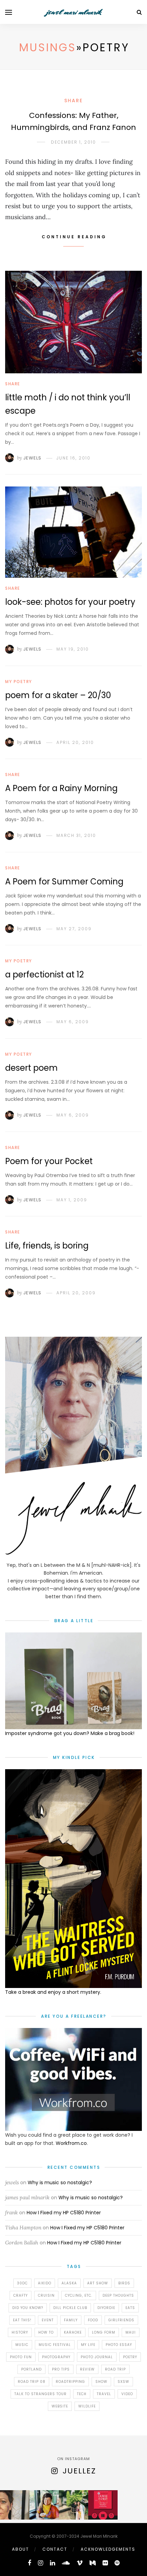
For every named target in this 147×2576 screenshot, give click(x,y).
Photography (56, 2357)
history (20, 2332)
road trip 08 (32, 2382)
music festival (55, 2345)
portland (31, 2369)
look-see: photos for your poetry (70, 602)
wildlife (87, 2406)
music (22, 2345)
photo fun (21, 2357)
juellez (79, 2471)
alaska (69, 2283)
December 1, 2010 (73, 142)
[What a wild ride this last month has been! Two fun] (73, 2505)
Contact (55, 2549)
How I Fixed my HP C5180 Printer (64, 2213)
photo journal (97, 2357)
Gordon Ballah (22, 2243)
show (101, 2382)
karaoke (73, 2332)
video (127, 2394)
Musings (48, 47)
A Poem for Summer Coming (64, 882)
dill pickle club (70, 2308)
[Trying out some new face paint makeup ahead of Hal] (15, 2505)
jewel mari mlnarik (73, 12)
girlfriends (121, 2320)
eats (130, 2308)
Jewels (32, 458)
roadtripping (70, 2382)
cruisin (46, 2295)
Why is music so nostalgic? (60, 2183)
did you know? (28, 2308)
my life (88, 2345)
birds (124, 2283)
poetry (130, 2357)
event (48, 2320)
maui (131, 2332)
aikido (45, 2283)
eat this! (22, 2320)
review (87, 2369)
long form (104, 2332)
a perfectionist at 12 (44, 975)
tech (82, 2394)
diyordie (106, 2308)
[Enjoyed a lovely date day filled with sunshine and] (44, 2505)
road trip (115, 2369)
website (60, 2406)
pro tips (61, 2369)
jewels (12, 2182)
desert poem (31, 1068)
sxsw (123, 2382)
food (93, 2320)
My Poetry (19, 682)
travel (104, 2394)
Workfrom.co (71, 2143)
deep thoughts (118, 2295)
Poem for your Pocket (49, 1161)
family (71, 2320)
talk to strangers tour (41, 2394)
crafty (21, 2295)
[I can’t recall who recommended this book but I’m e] (103, 2505)
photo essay (119, 2345)
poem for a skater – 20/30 (58, 695)
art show (98, 2283)
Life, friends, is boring (47, 1246)
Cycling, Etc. (79, 2295)
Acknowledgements (108, 2549)
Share (73, 101)
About (21, 2549)
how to (46, 2332)
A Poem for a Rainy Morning (61, 788)
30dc (22, 2283)
